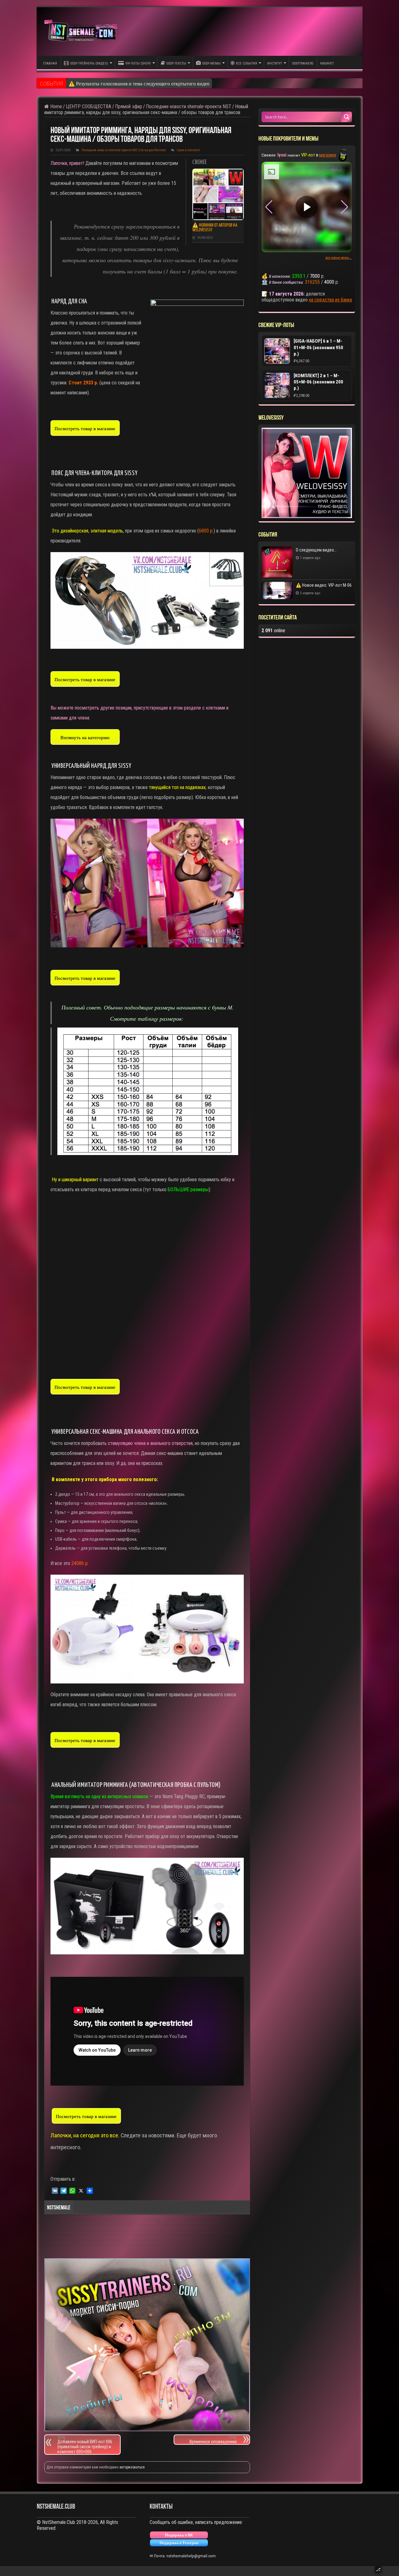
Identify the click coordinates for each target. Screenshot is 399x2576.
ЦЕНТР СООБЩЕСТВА (89, 106)
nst (63, 2223)
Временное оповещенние (213, 2440)
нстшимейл (148, 2223)
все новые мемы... (339, 258)
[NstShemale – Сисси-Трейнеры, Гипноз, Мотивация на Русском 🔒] (82, 31)
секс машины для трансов (193, 2233)
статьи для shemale (143, 2243)
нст (127, 2223)
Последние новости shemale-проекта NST (189, 106)
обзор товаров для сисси (71, 2233)
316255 (312, 282)
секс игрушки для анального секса (132, 2233)
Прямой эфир (129, 106)
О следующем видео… (93, 83)
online (273, 631)
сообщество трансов (100, 2243)
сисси (229, 2233)
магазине (328, 155)
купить (110, 2223)
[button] (345, 207)
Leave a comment (188, 150)
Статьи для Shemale (152, 150)
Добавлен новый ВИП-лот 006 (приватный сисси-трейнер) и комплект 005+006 (85, 2445)
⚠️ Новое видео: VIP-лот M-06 (324, 585)
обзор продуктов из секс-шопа (193, 2223)
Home (55, 106)
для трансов (85, 2223)
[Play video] (307, 207)
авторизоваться (132, 2467)
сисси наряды (62, 2243)
